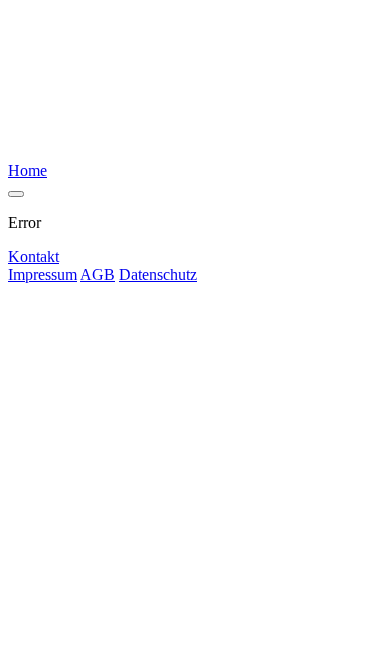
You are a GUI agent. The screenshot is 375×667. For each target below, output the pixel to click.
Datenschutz (158, 274)
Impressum (42, 274)
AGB (97, 274)
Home (27, 170)
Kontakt (33, 256)
